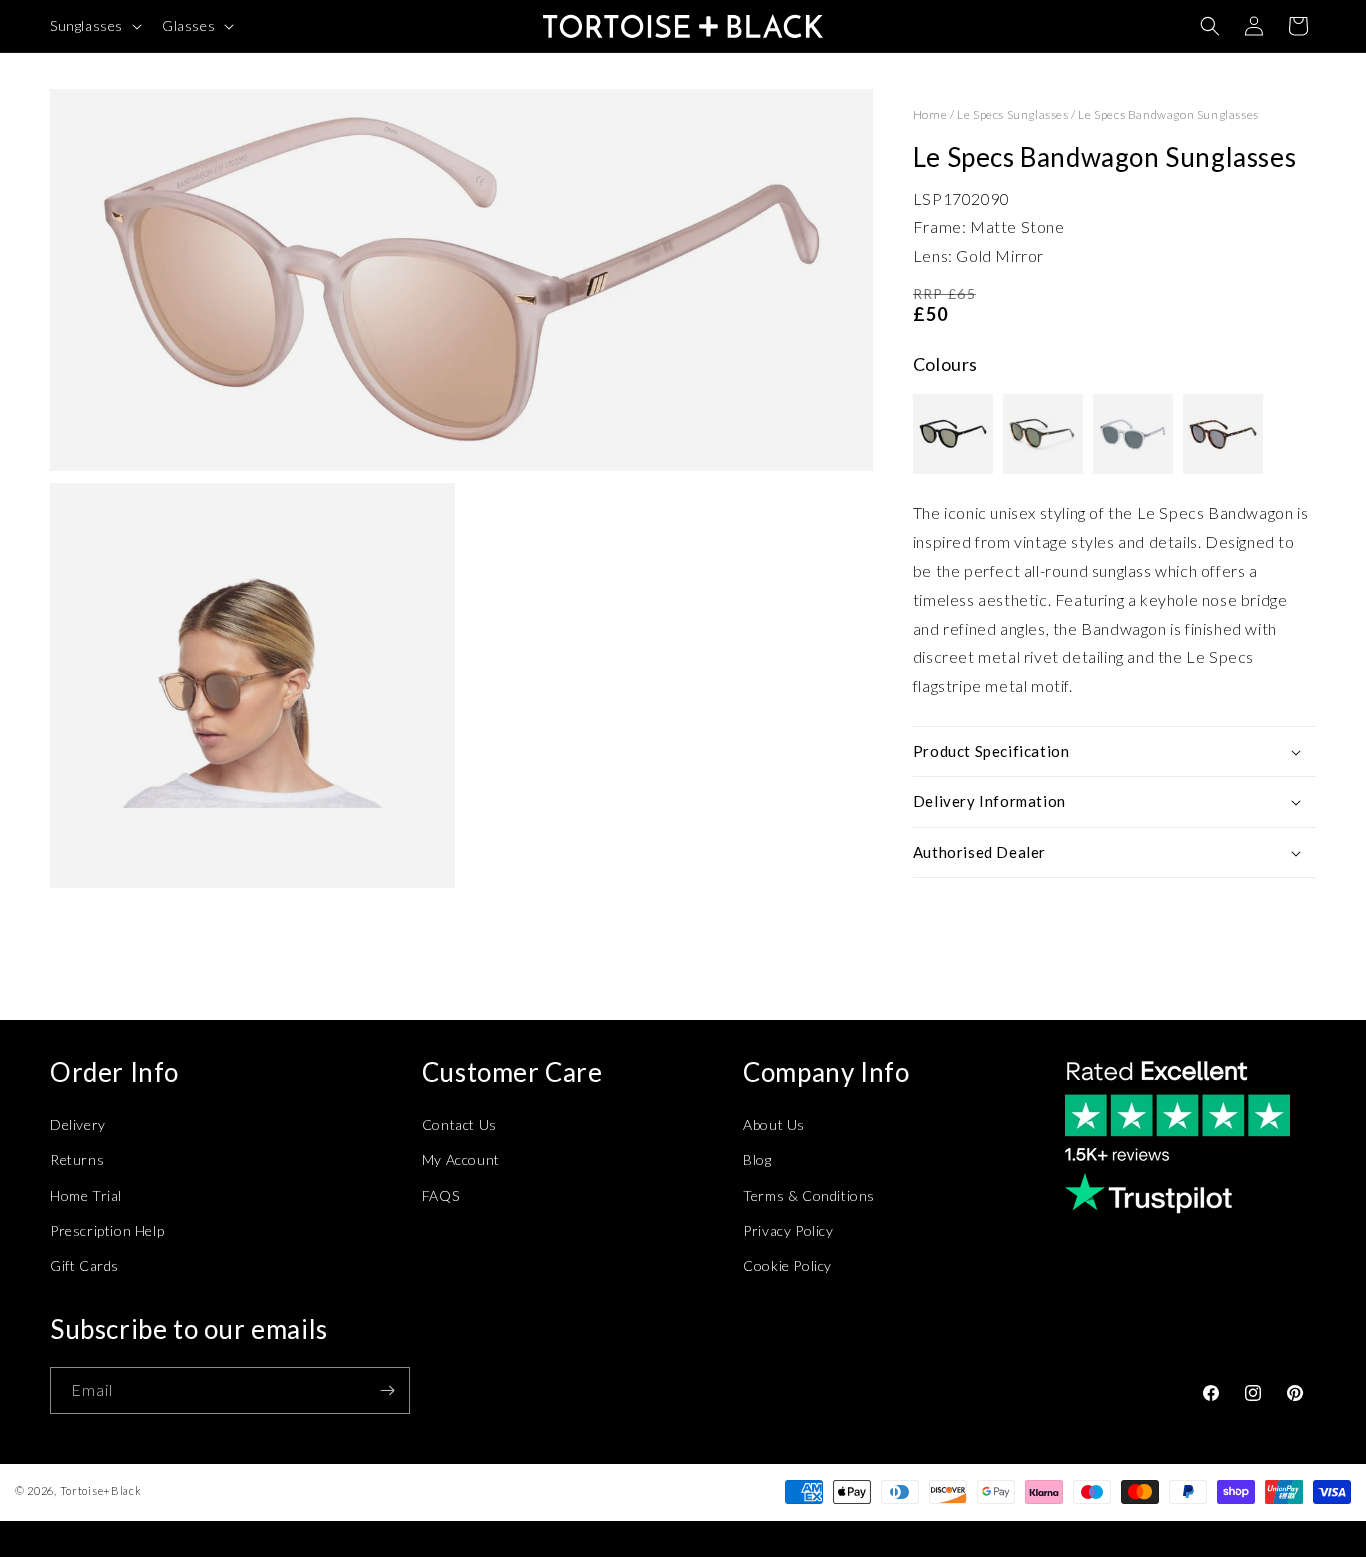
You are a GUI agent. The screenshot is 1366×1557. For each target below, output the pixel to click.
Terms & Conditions (809, 1195)
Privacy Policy (788, 1230)
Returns (77, 1159)
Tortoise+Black (101, 1490)
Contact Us (459, 1124)
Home (930, 114)
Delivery (78, 1124)
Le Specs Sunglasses (1012, 114)
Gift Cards (84, 1265)
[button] (94, 26)
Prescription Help (107, 1230)
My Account (461, 1159)
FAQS (440, 1195)
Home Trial (86, 1195)
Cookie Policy (787, 1265)
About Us (774, 1124)
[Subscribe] (387, 1390)
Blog (757, 1159)
